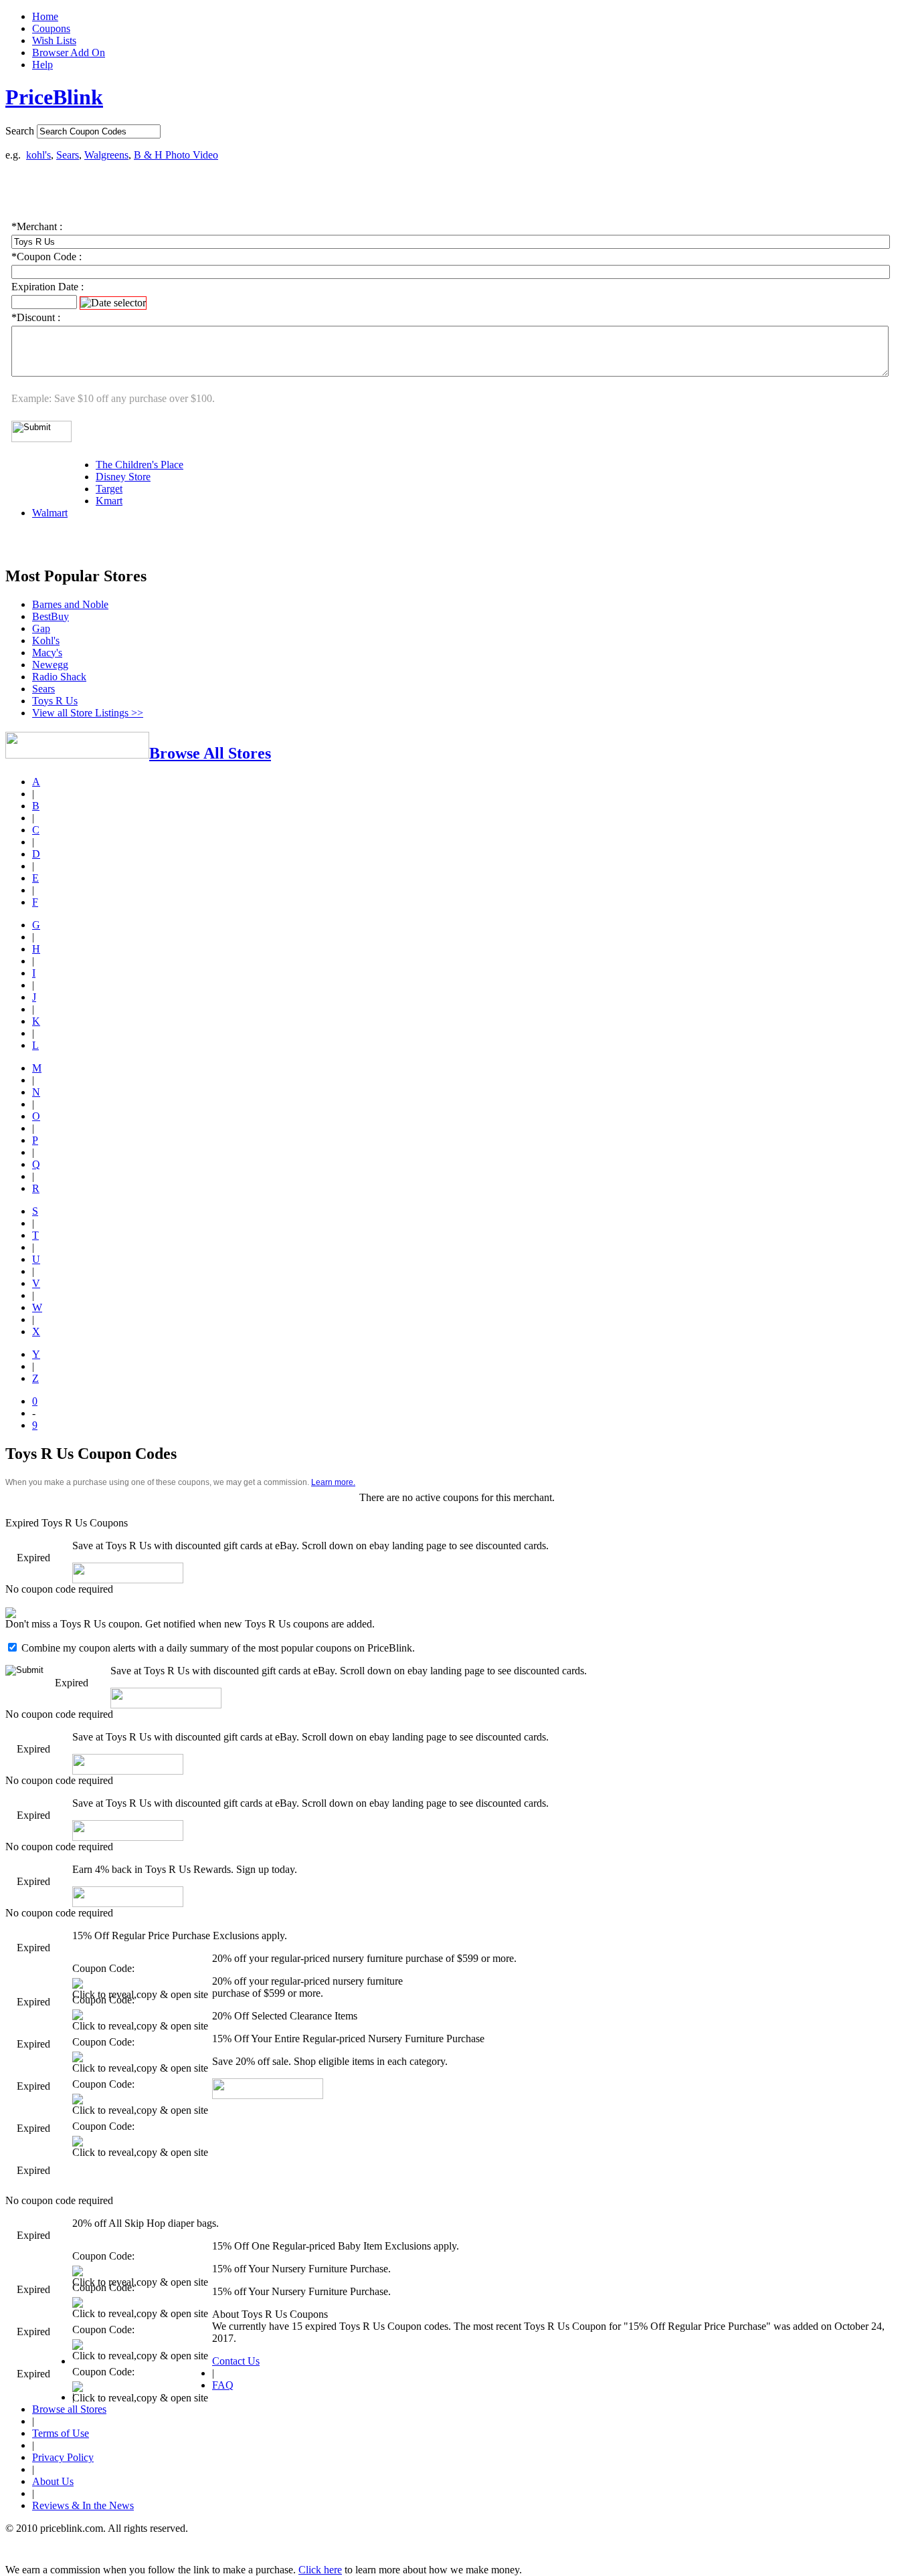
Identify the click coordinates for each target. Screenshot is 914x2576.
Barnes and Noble (70, 604)
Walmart (50, 513)
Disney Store (123, 477)
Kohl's (46, 640)
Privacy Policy (63, 2457)
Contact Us (236, 2361)
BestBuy (51, 616)
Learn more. (333, 1482)
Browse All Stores (210, 753)
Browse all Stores (69, 2409)
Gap (41, 628)
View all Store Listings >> (88, 713)
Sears (68, 155)
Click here (320, 2570)
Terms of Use (61, 2433)
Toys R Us (55, 701)
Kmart (109, 501)
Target (109, 489)
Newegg (50, 665)
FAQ (223, 2385)
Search (20, 131)
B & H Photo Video (176, 155)
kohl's (38, 155)
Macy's (47, 653)
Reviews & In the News (83, 2505)
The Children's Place (140, 465)
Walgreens (106, 155)
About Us (53, 2481)
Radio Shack (59, 677)
